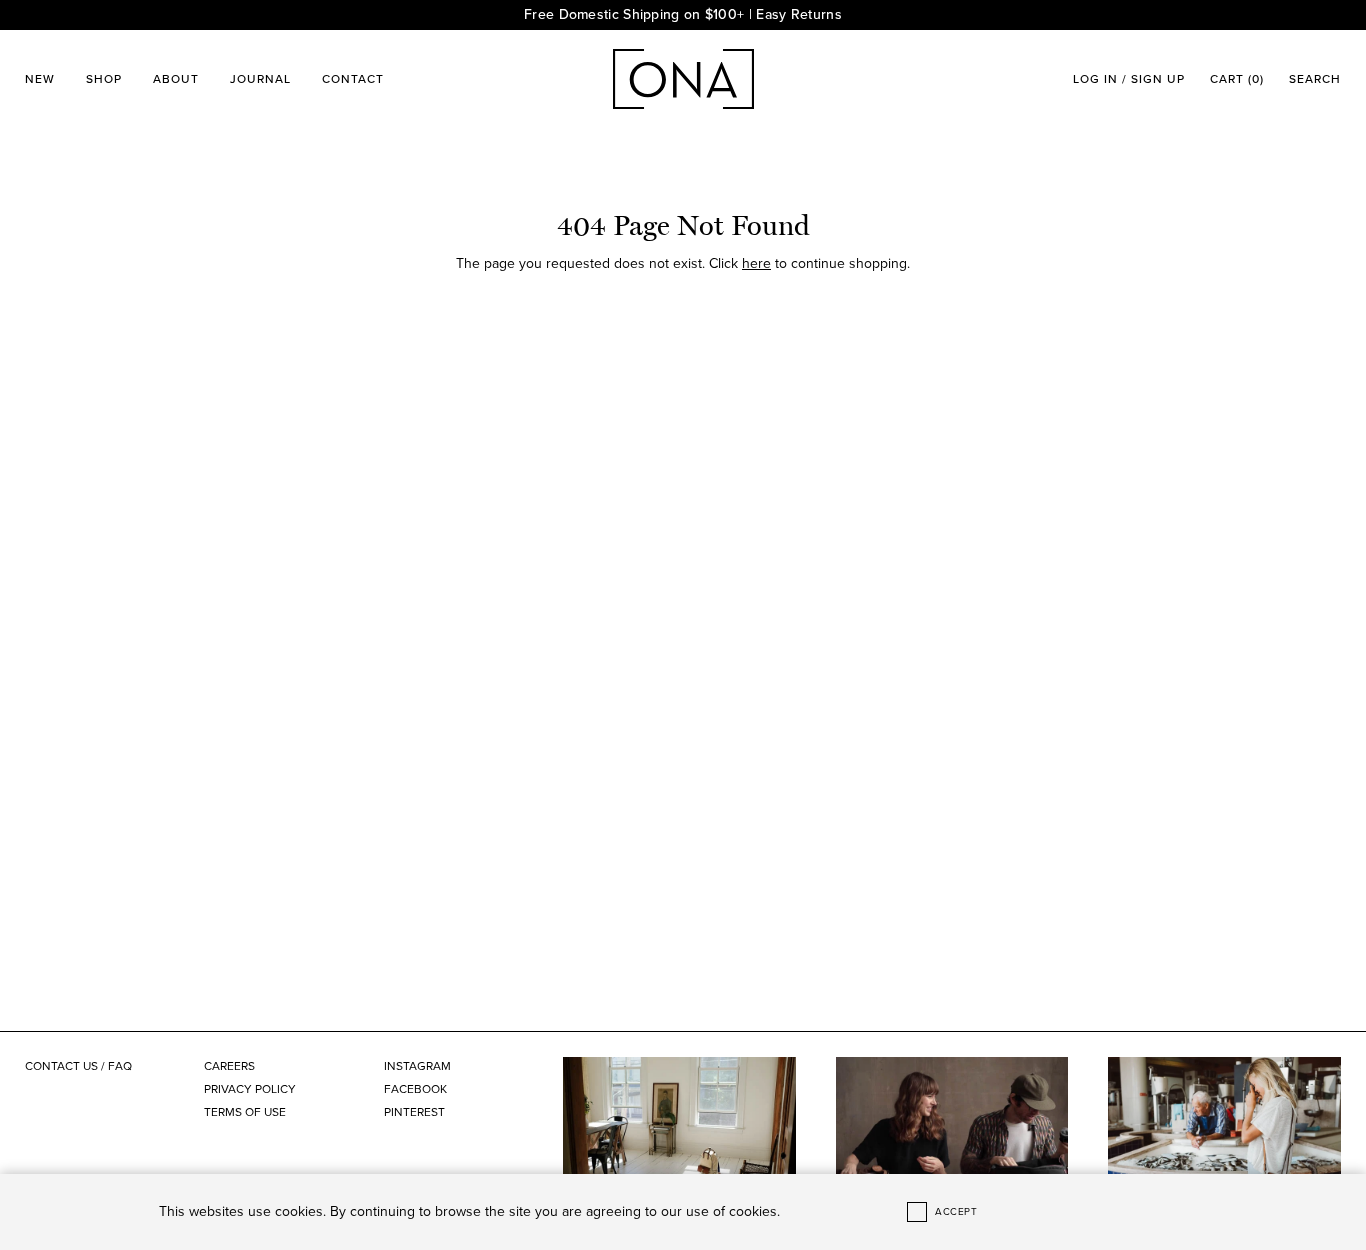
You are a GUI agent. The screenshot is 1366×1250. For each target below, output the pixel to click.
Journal (260, 79)
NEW (40, 79)
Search (1315, 79)
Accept (956, 1212)
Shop (104, 79)
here (756, 263)
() (1237, 79)
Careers (229, 1066)
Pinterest (414, 1112)
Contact (353, 79)
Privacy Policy (250, 1089)
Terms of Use (245, 1112)
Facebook (415, 1089)
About (176, 79)
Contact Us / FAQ (78, 1066)
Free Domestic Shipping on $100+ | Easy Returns (683, 14)
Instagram (417, 1066)
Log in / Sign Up (1129, 79)
